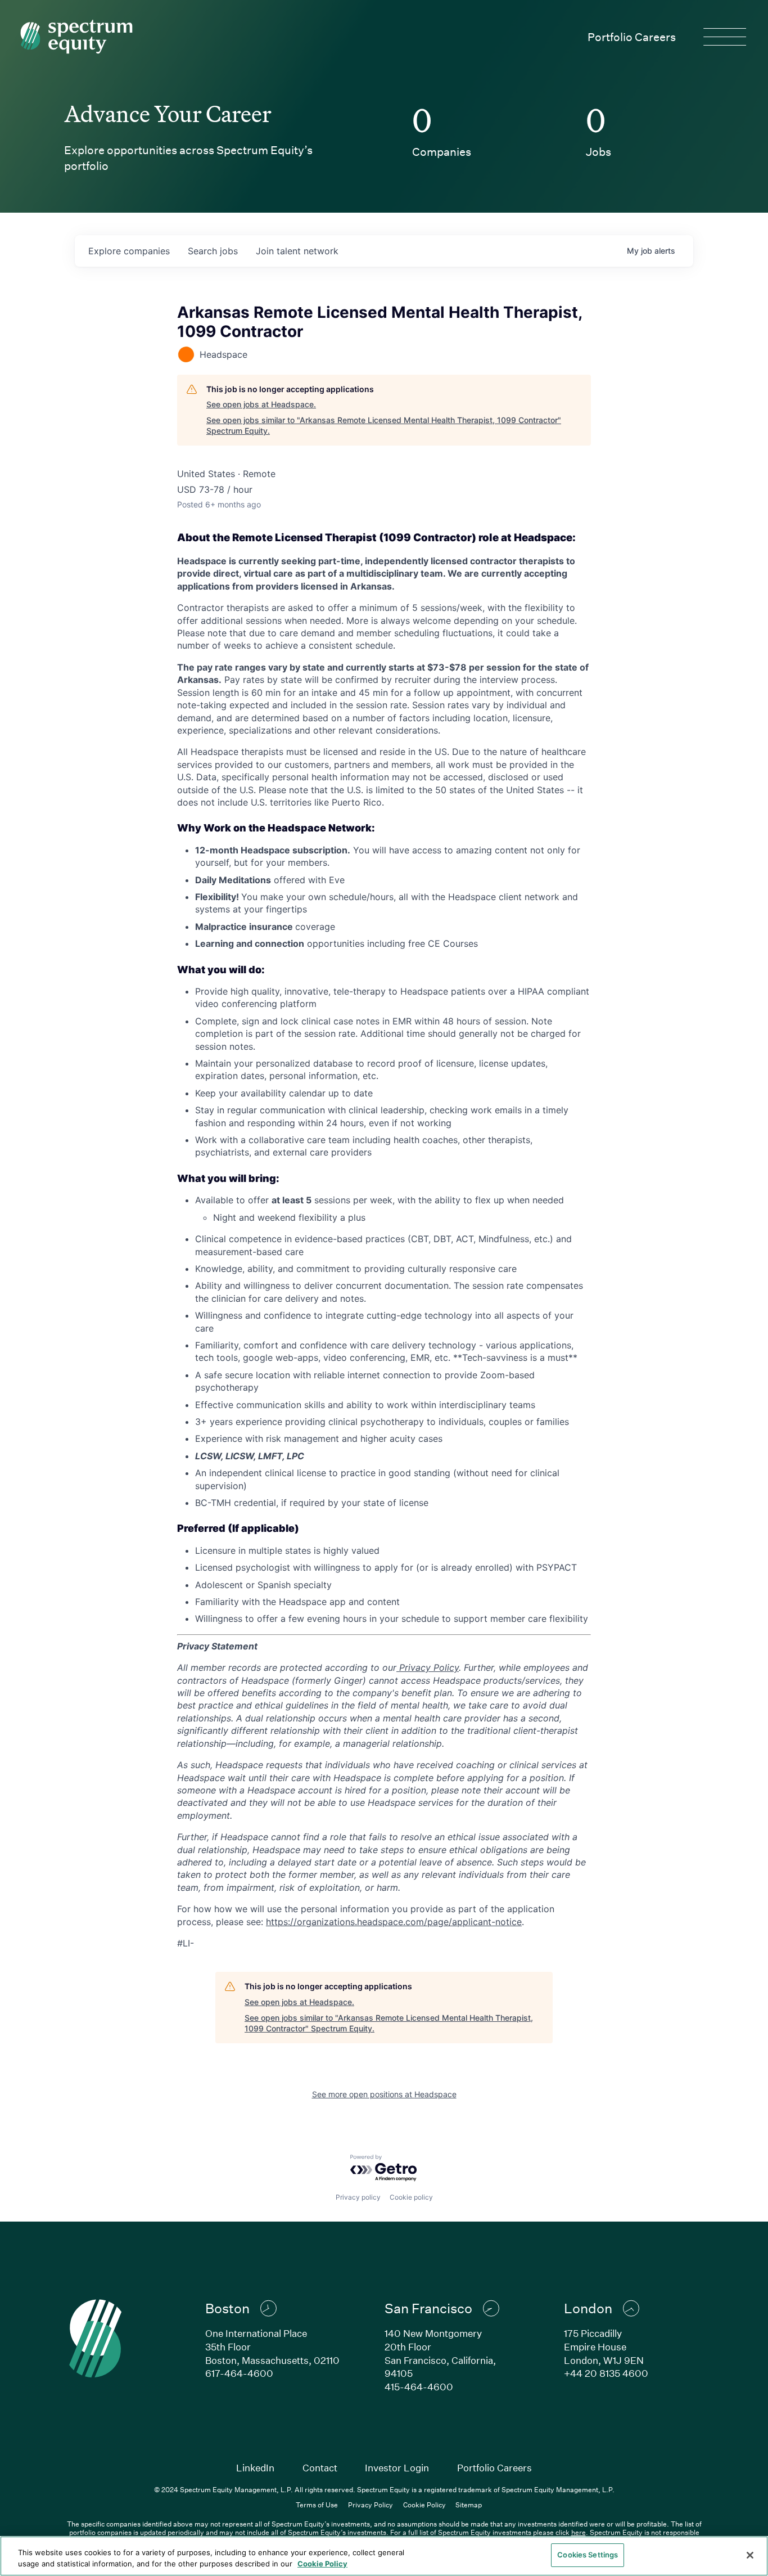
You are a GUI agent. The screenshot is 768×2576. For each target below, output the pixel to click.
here (579, 2532)
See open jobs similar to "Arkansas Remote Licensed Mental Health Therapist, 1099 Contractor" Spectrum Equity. (384, 426)
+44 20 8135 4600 (606, 2373)
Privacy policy (358, 2197)
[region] (384, 2556)
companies (129, 251)
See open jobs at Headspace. (261, 404)
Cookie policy (411, 2197)
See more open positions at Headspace (384, 2094)
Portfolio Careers (632, 37)
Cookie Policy (424, 2505)
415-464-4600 (419, 2387)
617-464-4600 (239, 2373)
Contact (320, 2468)
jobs (213, 251)
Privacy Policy (371, 2505)
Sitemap (469, 2505)
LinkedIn (255, 2468)
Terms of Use (317, 2505)
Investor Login (397, 2468)
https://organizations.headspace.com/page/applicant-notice (394, 1922)
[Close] (750, 2555)
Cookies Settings (588, 2555)
